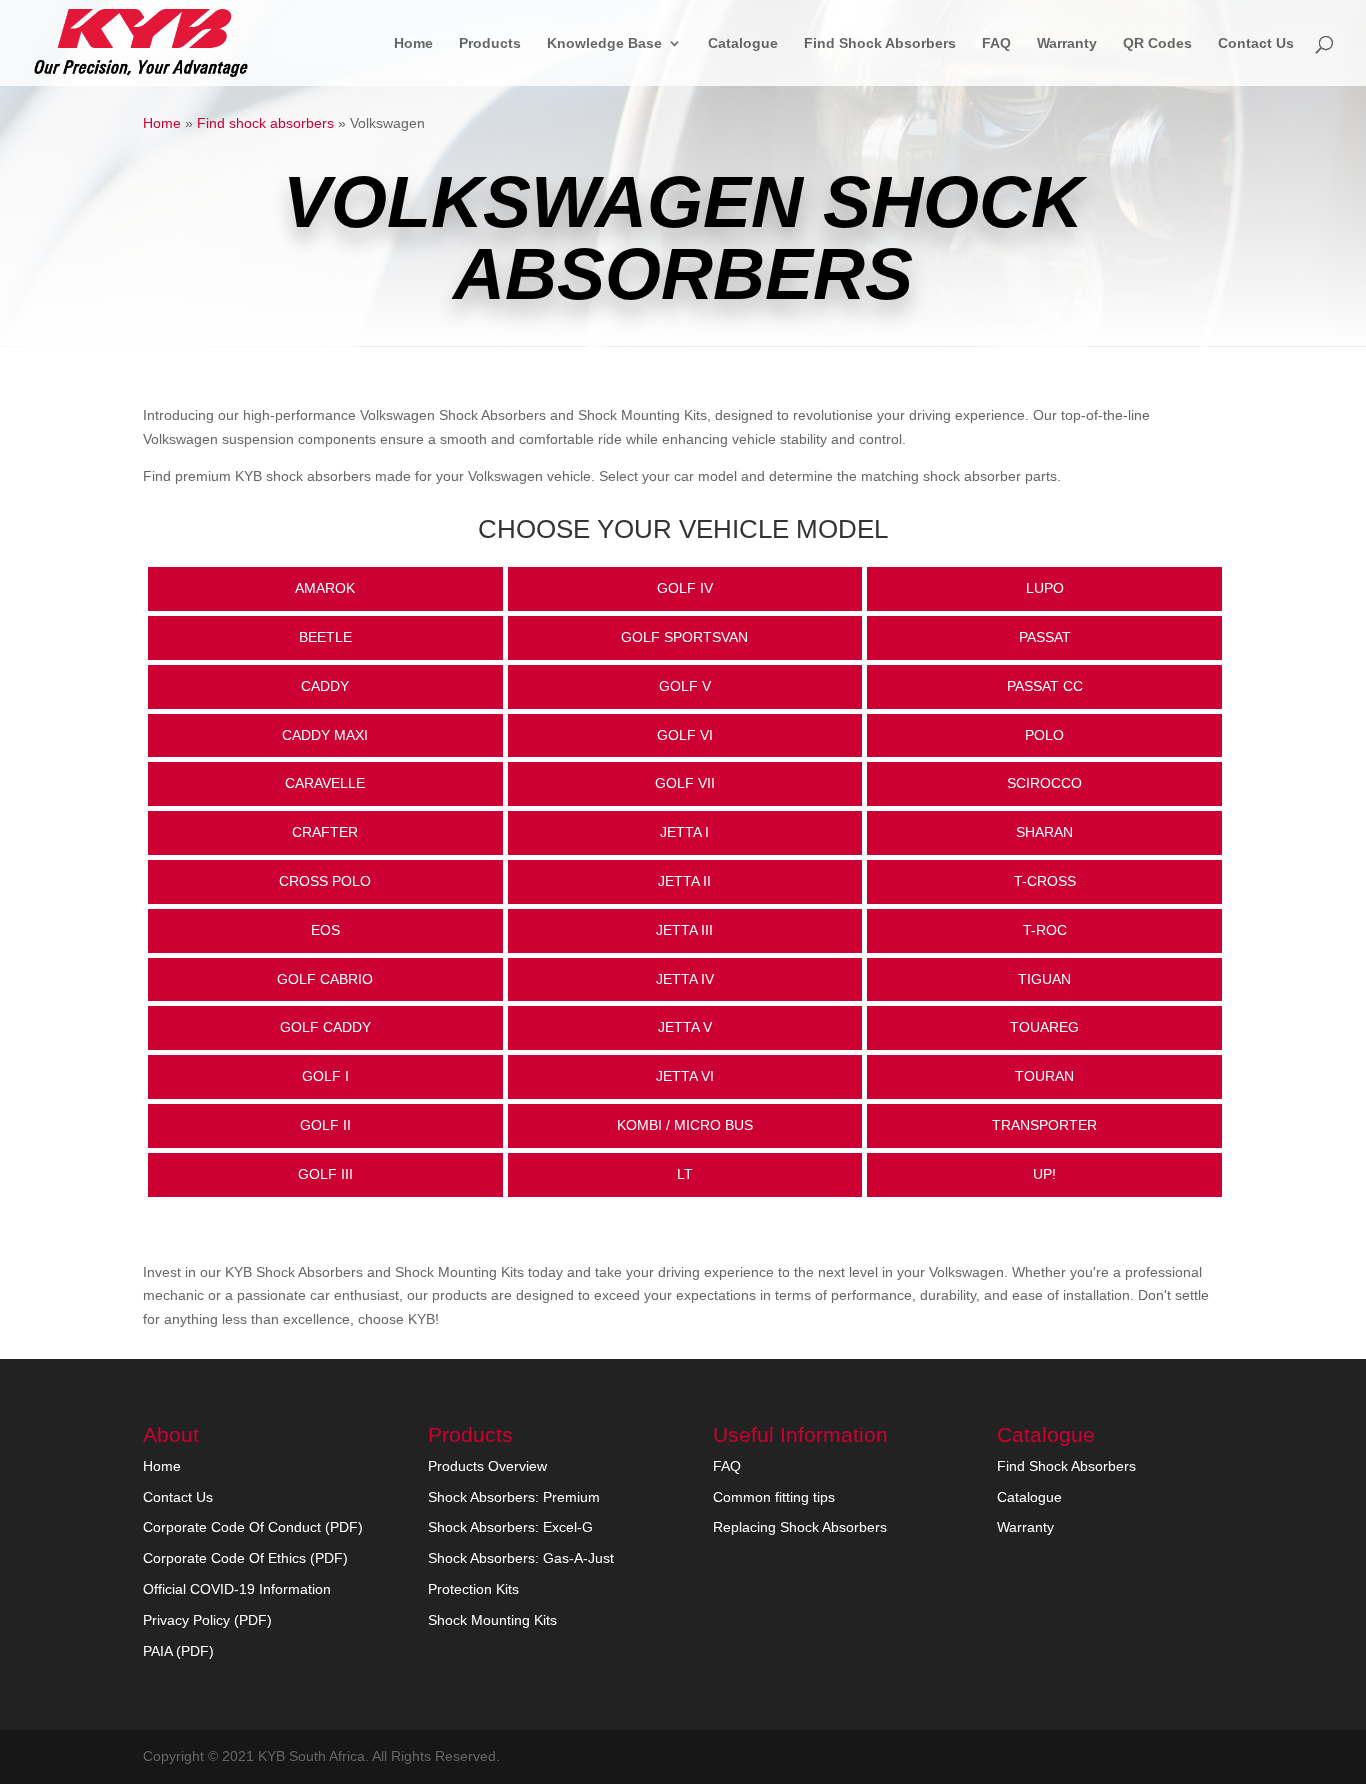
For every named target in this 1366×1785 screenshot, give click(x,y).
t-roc (1045, 930)
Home (413, 43)
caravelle (325, 783)
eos (325, 930)
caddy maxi (325, 735)
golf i (325, 1076)
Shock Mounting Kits (492, 1620)
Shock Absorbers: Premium (514, 1497)
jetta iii (684, 930)
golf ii (325, 1125)
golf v (685, 686)
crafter (325, 832)
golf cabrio (325, 979)
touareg (1044, 1027)
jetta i (684, 832)
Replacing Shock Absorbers (800, 1527)
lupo (1045, 588)
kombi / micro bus (685, 1125)
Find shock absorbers (265, 123)
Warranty (1067, 43)
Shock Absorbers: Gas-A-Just (521, 1558)
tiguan (1044, 979)
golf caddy (325, 1027)
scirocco (1044, 783)
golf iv (685, 588)
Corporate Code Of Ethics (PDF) (245, 1558)
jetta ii (684, 881)
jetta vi (685, 1076)
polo (1044, 735)
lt (685, 1174)
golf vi (685, 735)
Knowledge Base (604, 43)
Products (490, 43)
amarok (325, 588)
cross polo (325, 881)
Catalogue (743, 43)
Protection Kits (473, 1589)
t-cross (1045, 881)
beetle (325, 637)
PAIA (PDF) (178, 1651)
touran (1044, 1076)
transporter (1044, 1125)
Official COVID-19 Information (237, 1589)
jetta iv (685, 979)
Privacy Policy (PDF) (207, 1620)
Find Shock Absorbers (880, 43)
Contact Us (1256, 43)
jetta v (685, 1027)
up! (1044, 1174)
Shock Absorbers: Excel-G (510, 1527)
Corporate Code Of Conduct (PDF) (253, 1527)
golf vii (685, 783)
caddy (325, 686)
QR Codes (1157, 43)
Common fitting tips (774, 1497)
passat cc (1045, 686)
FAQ (996, 43)
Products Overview (487, 1466)
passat (1045, 637)
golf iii (325, 1174)
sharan (1044, 832)
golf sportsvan (684, 637)
